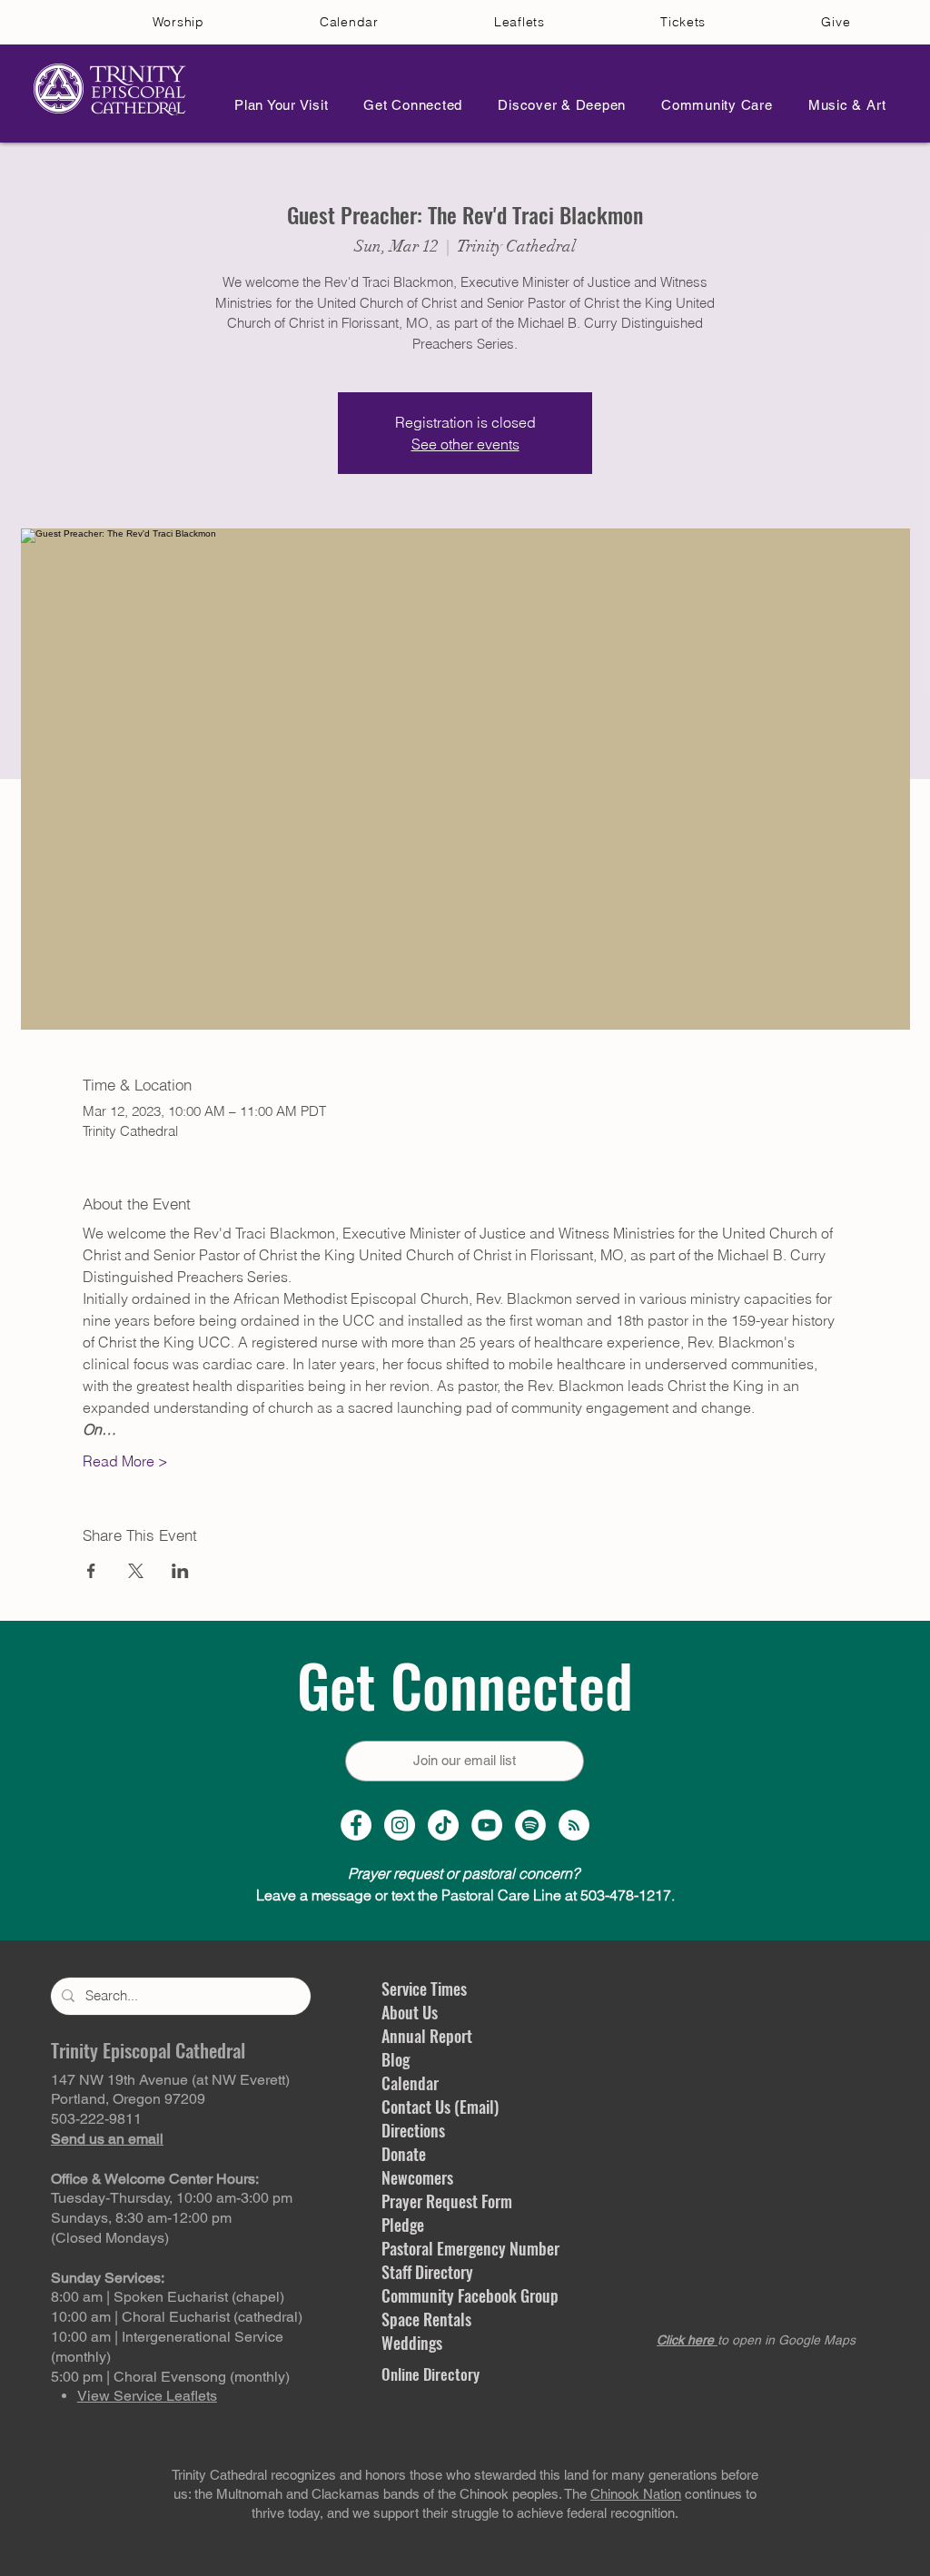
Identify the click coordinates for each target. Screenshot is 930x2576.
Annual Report (427, 2036)
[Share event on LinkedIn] (180, 1571)
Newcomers (417, 2177)
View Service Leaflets (147, 2396)
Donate (404, 2154)
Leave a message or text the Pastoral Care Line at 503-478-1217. (465, 1895)
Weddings (412, 2343)
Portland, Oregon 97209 (128, 2099)
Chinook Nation (636, 2494)
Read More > (125, 1461)
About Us (410, 2012)
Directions (413, 2130)
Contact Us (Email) (440, 2107)
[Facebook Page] (356, 1825)
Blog (396, 2059)
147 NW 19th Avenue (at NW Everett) (170, 2080)
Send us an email (107, 2139)
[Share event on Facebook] (91, 1571)
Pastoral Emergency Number (470, 2248)
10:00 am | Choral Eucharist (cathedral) (177, 2317)
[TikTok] (443, 1825)
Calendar (410, 2083)
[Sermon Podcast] (574, 1825)
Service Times (424, 1989)
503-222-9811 (96, 2119)
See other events (465, 444)
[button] (276, 105)
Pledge (403, 2225)
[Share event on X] (136, 1571)
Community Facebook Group (470, 2295)
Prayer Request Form (447, 2201)
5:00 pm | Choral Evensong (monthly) (170, 2377)
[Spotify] (530, 1825)
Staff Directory (427, 2272)
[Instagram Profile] (400, 1825)
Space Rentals (426, 2319)
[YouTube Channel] (487, 1825)
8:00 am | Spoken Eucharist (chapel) (168, 2297)
